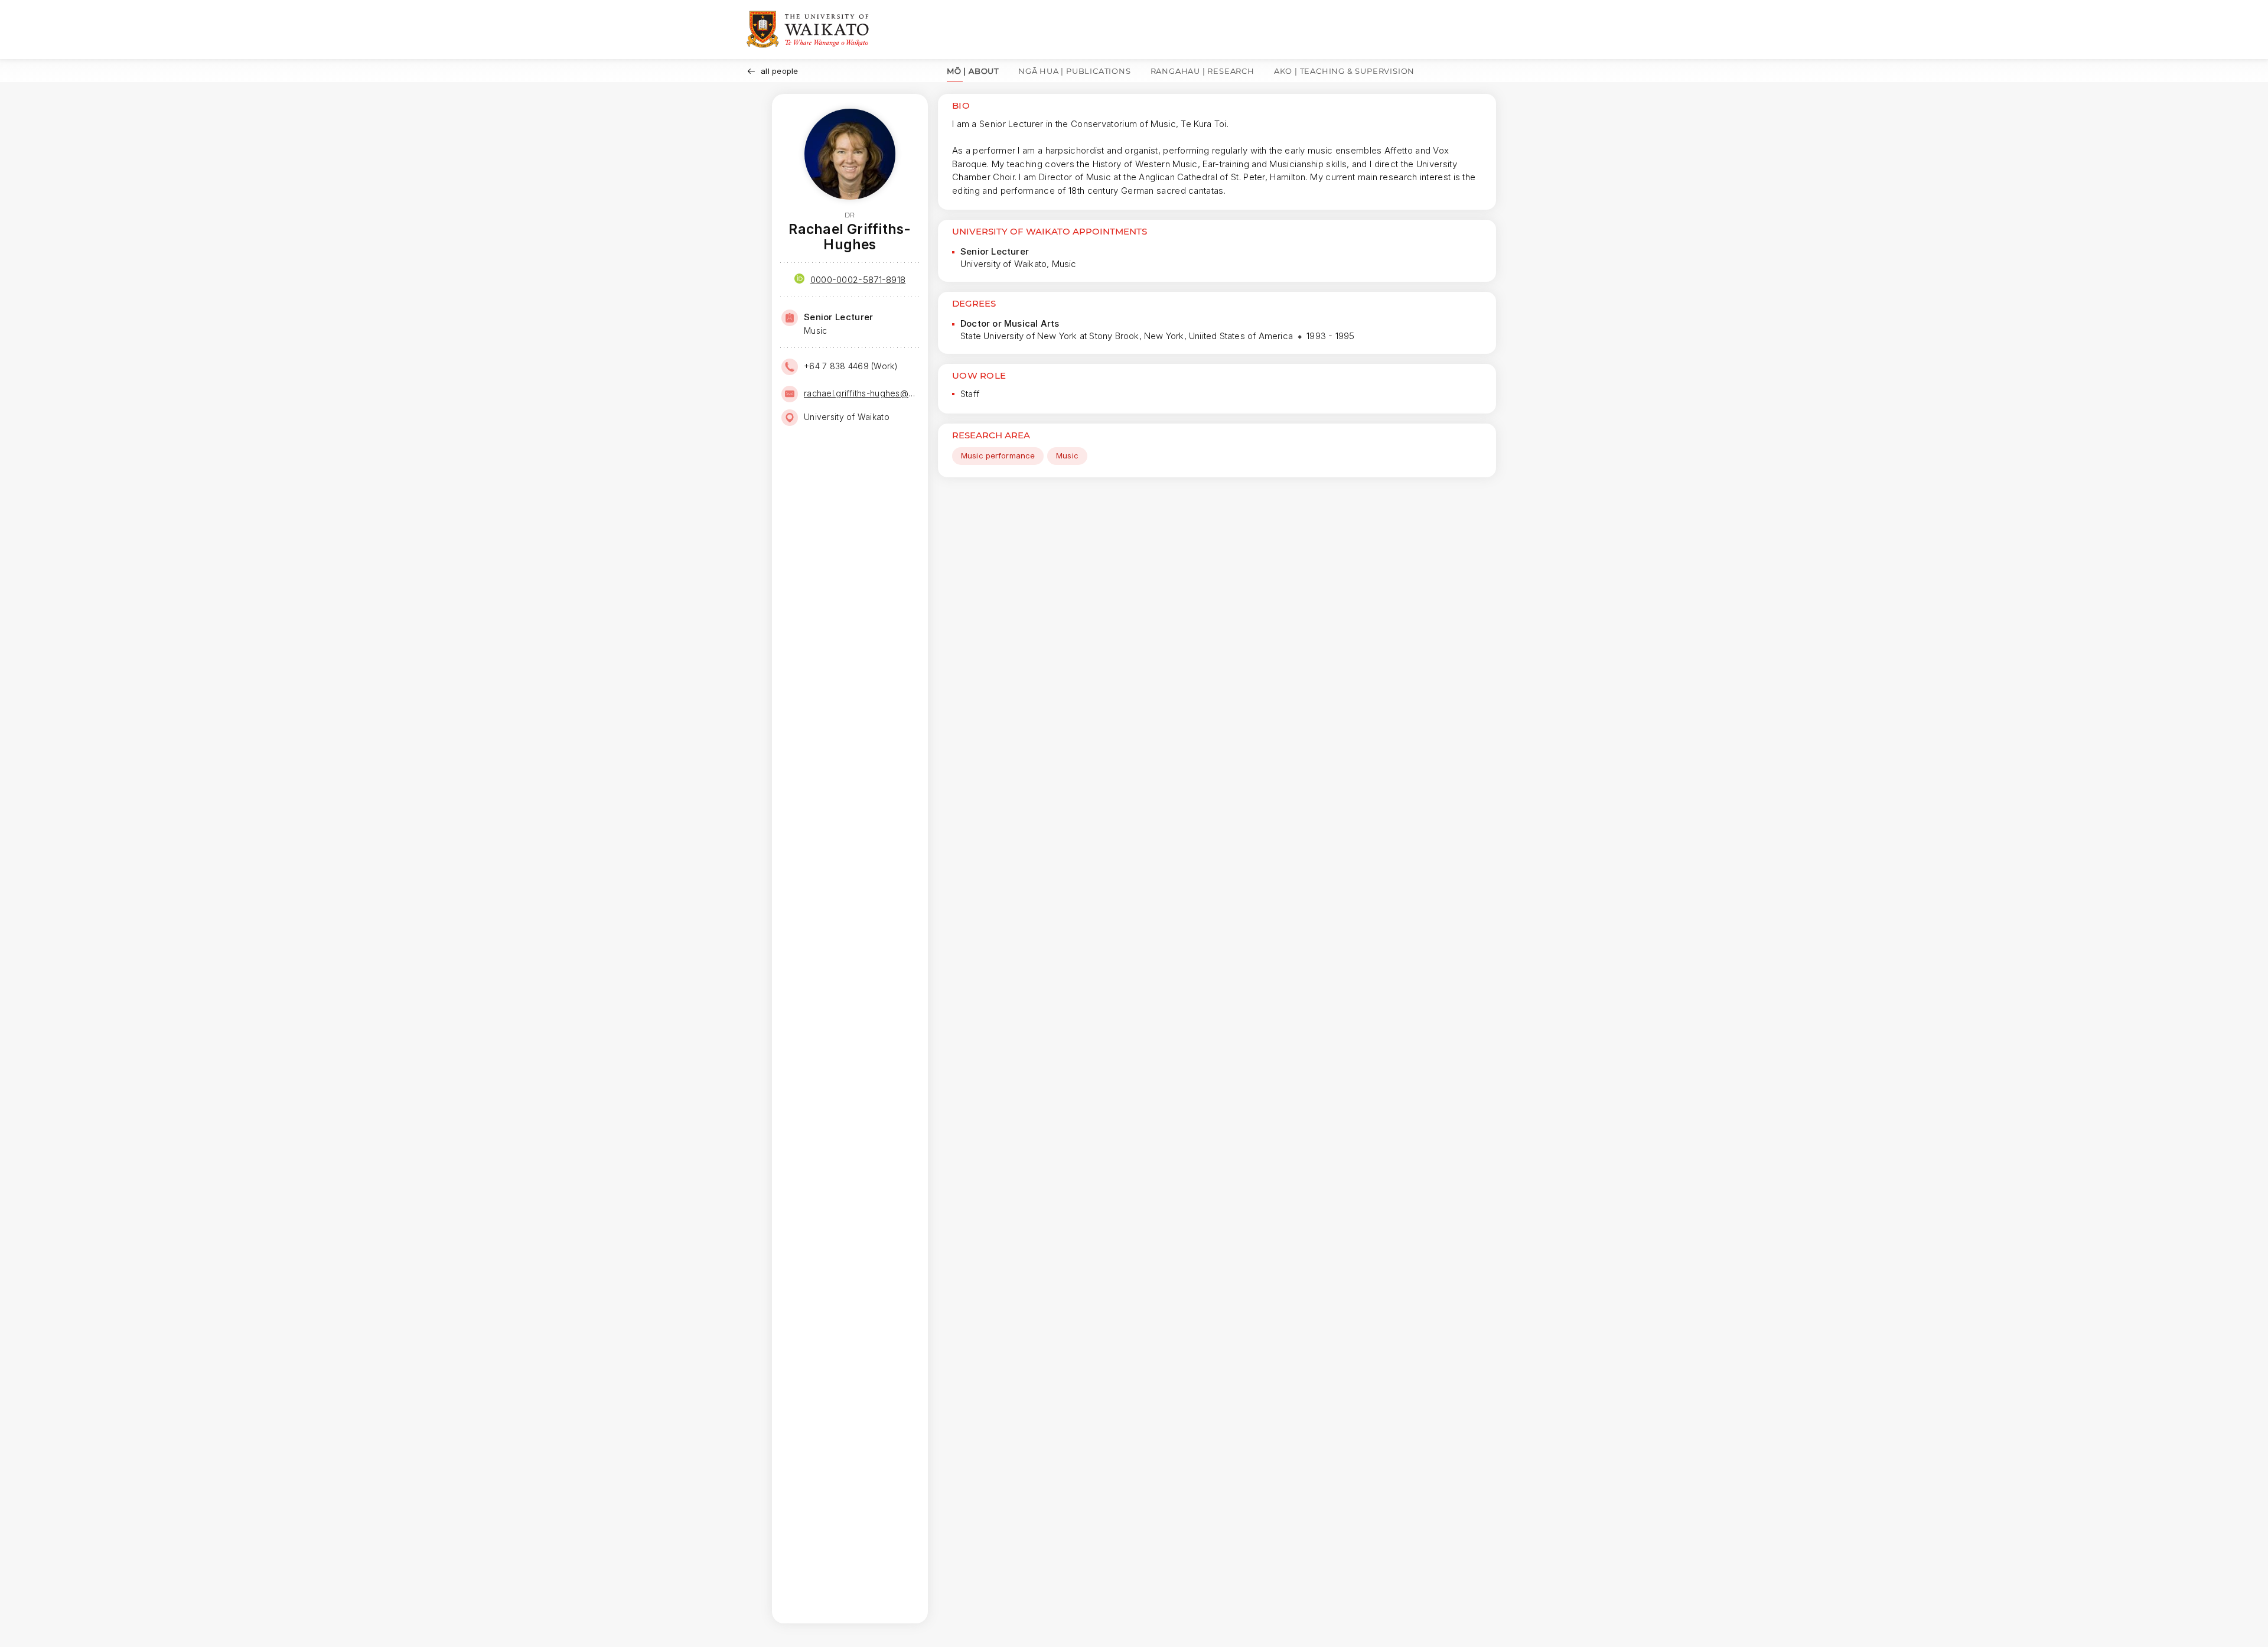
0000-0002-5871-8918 (858, 280)
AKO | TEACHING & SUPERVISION (1344, 71)
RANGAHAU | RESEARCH (1203, 71)
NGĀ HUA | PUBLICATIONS (1075, 71)
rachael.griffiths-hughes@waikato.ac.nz (861, 393)
